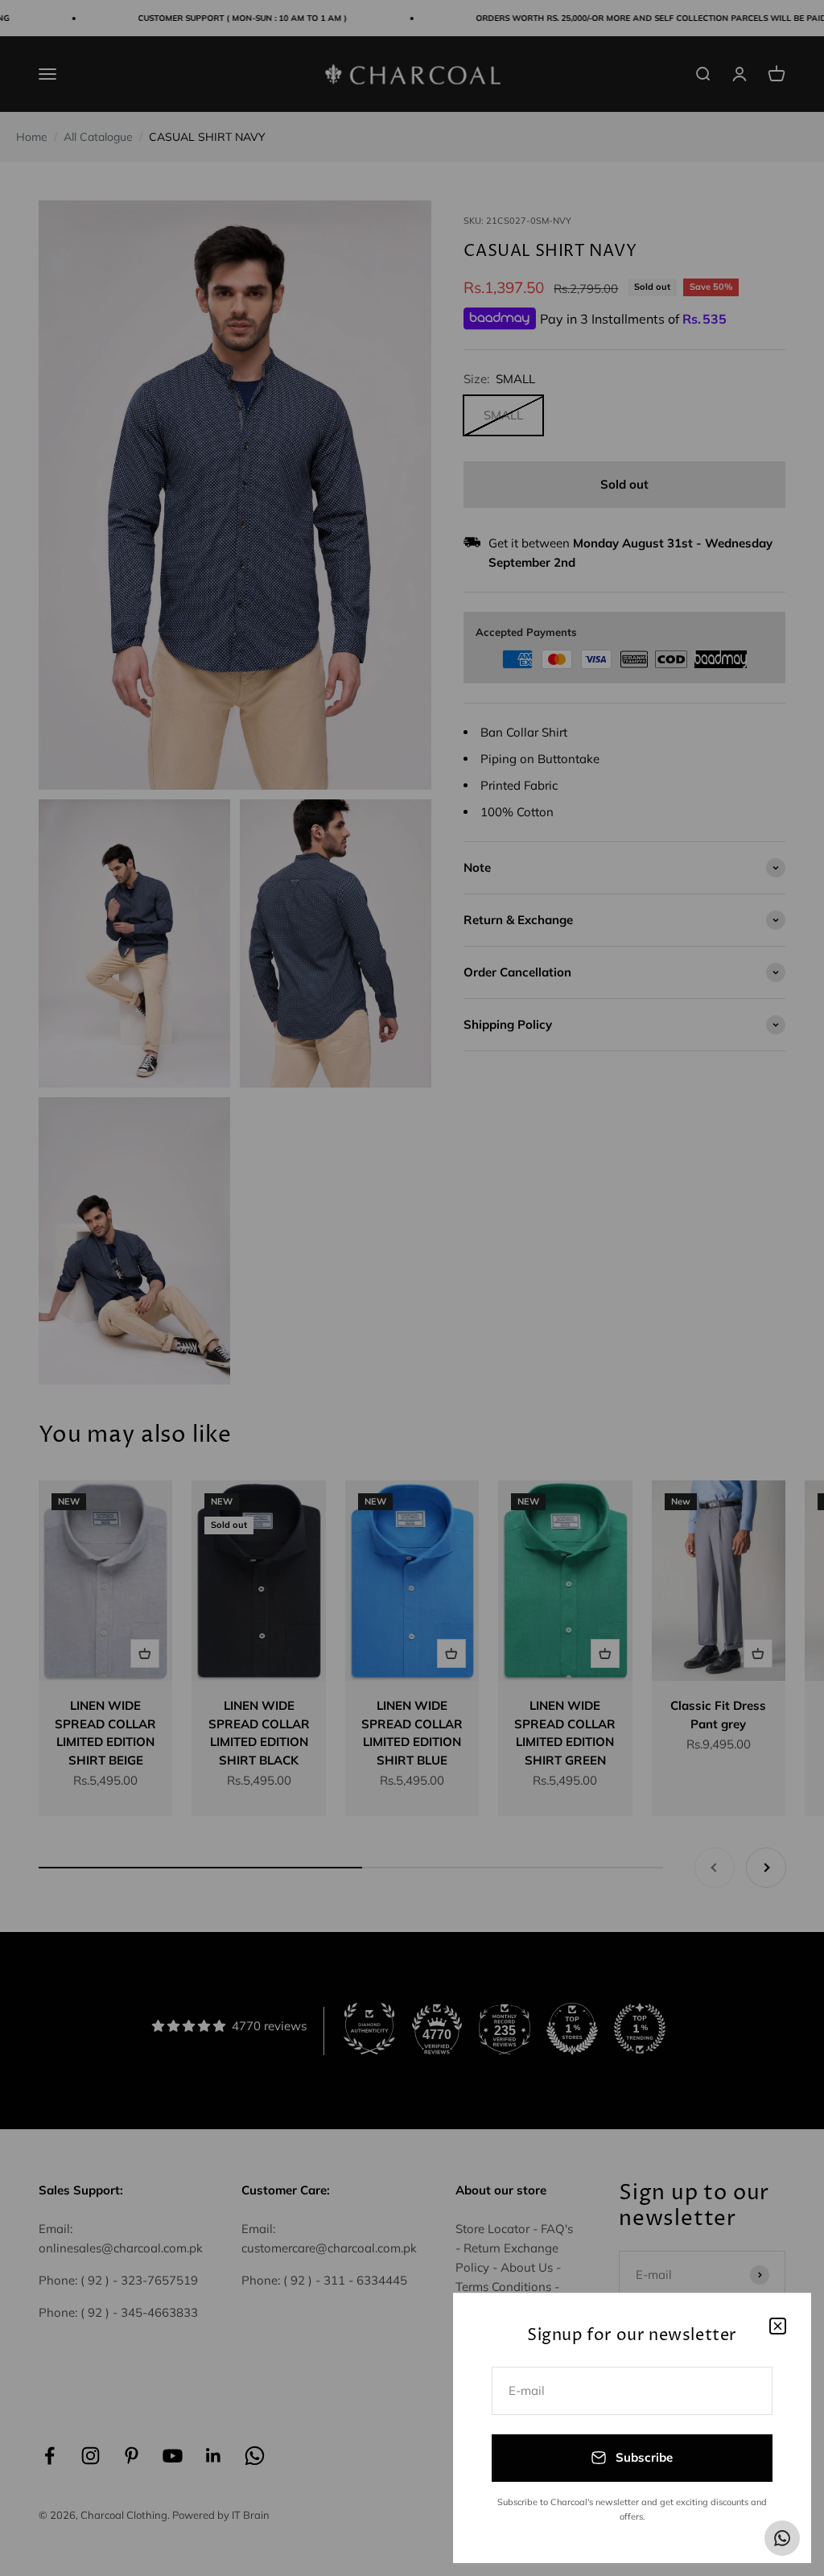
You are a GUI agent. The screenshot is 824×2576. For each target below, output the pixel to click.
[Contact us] (782, 2538)
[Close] (778, 2326)
